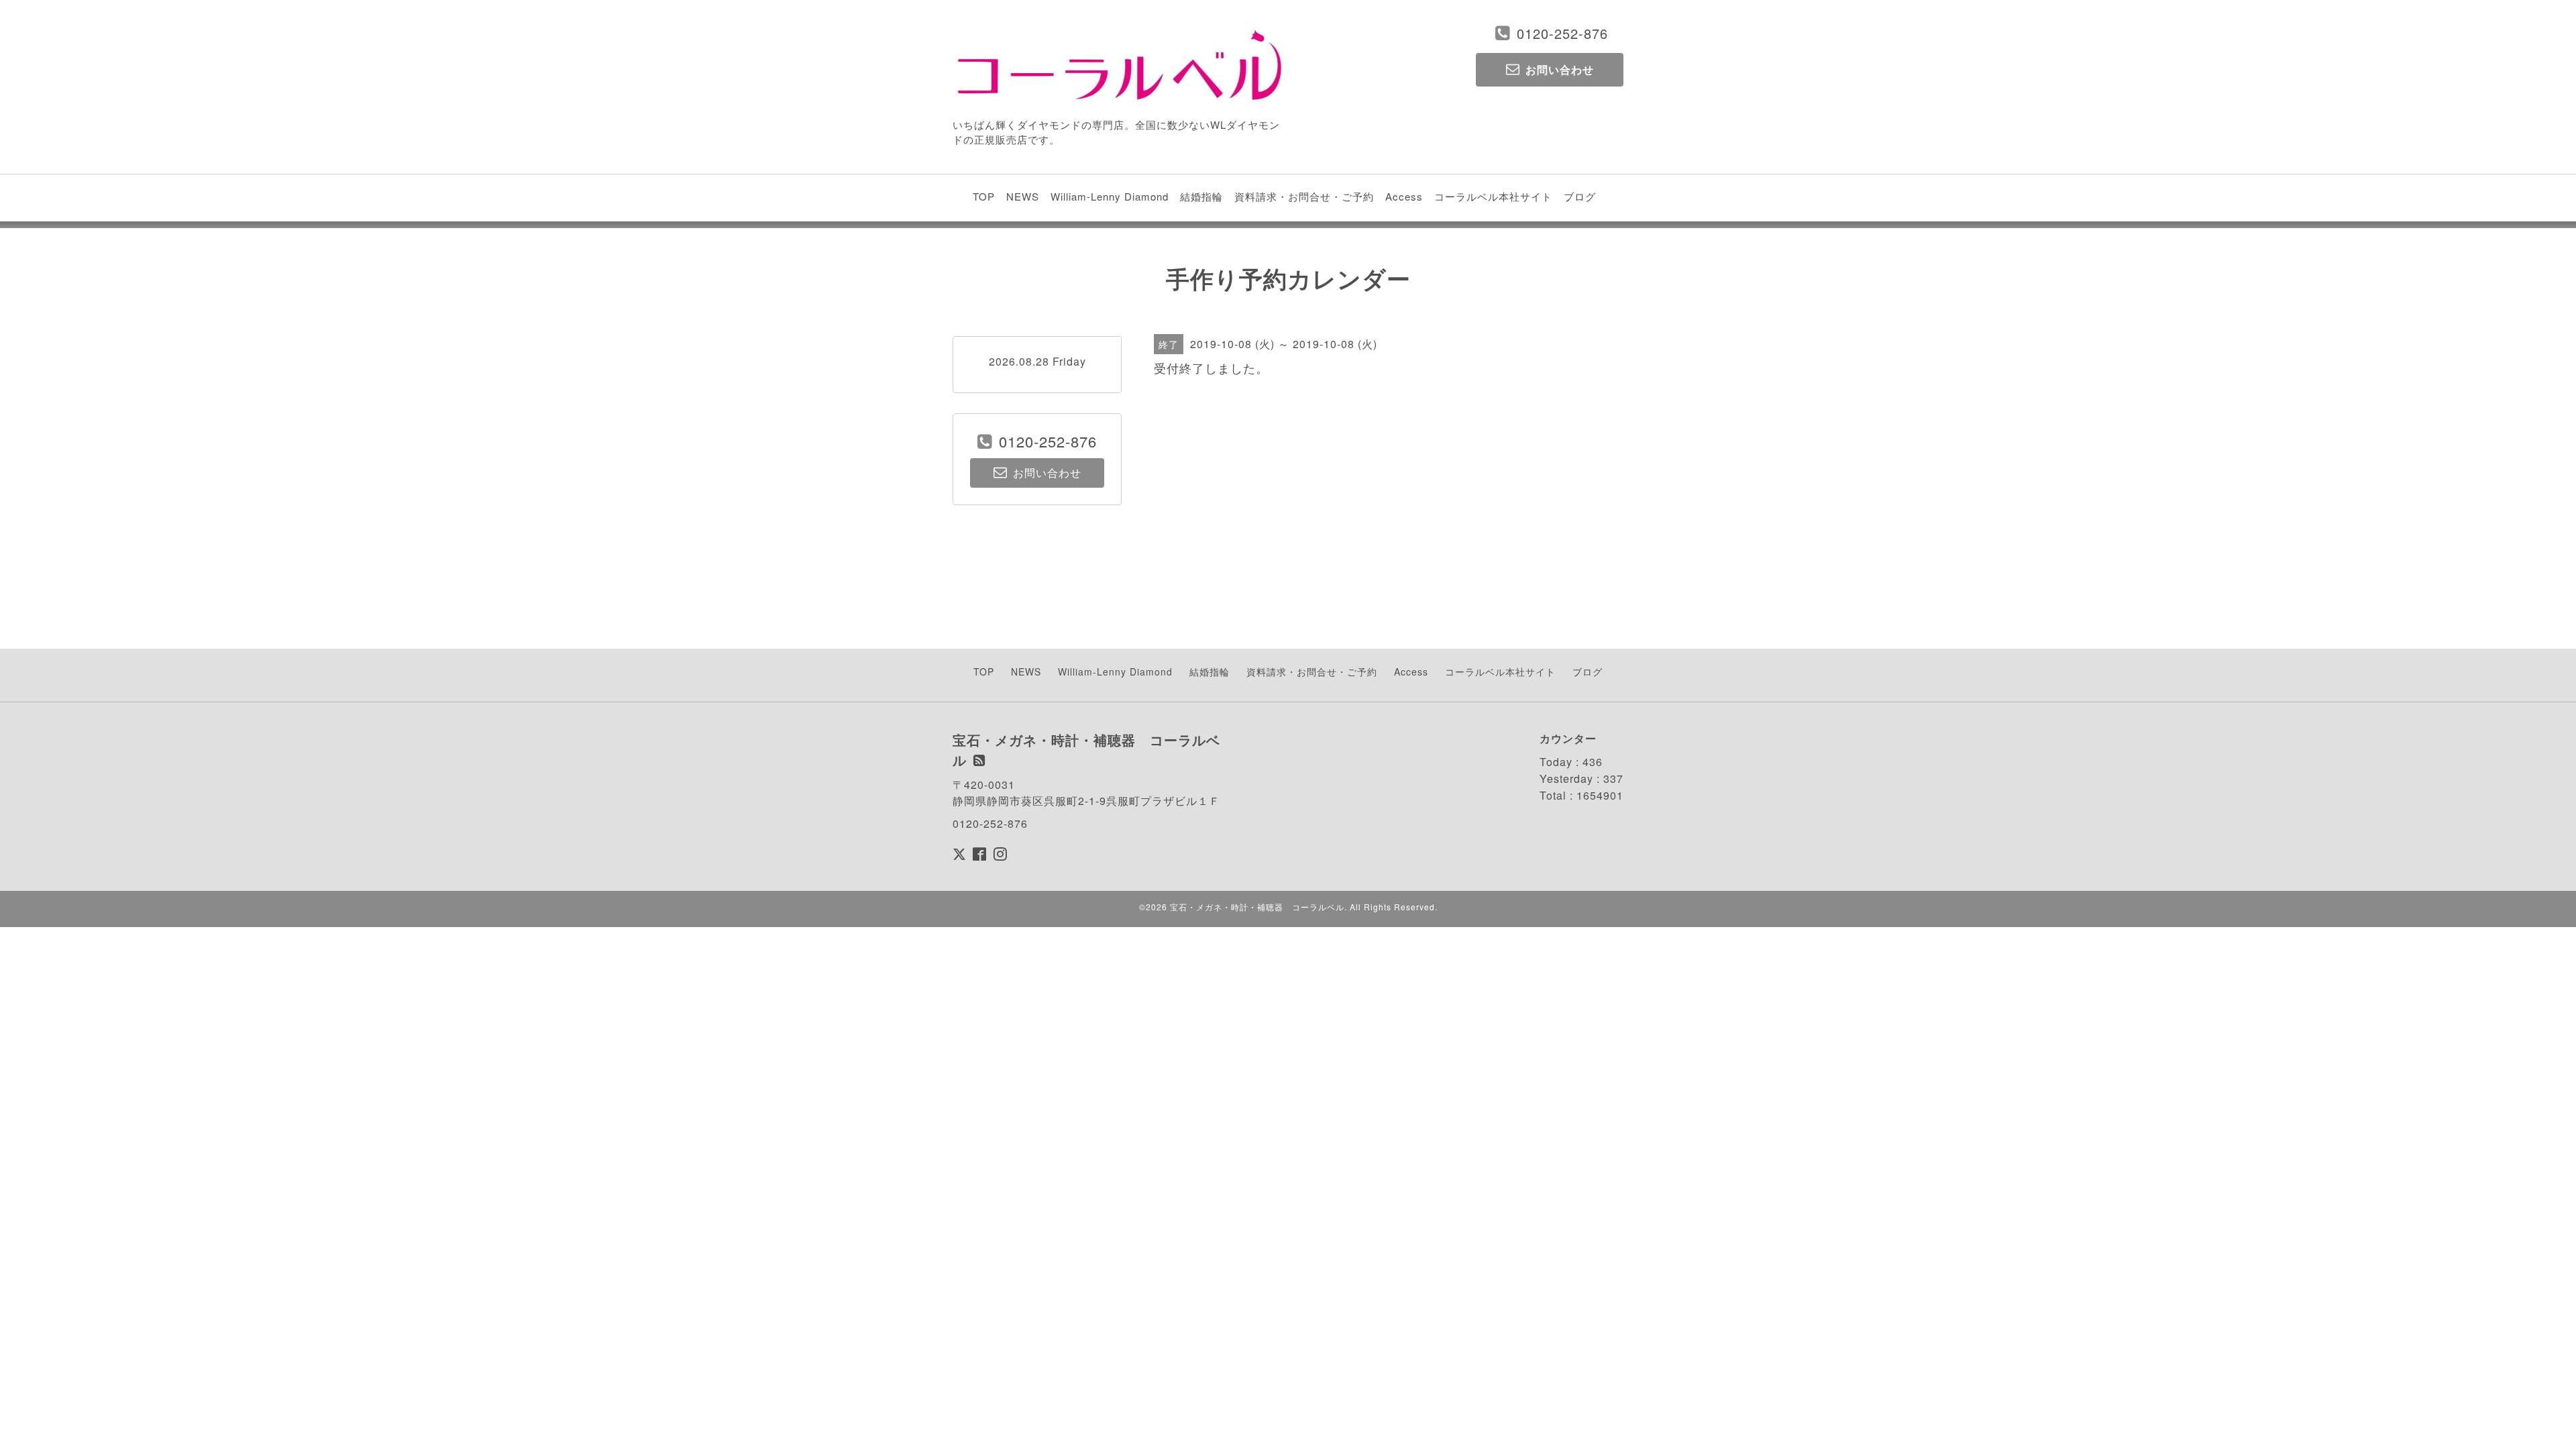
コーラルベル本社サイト (1493, 196)
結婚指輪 (1201, 196)
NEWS (1023, 196)
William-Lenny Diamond (1110, 196)
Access (1404, 196)
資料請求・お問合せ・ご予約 (1304, 196)
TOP (984, 196)
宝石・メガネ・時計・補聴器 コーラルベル (1257, 907)
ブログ (1580, 196)
